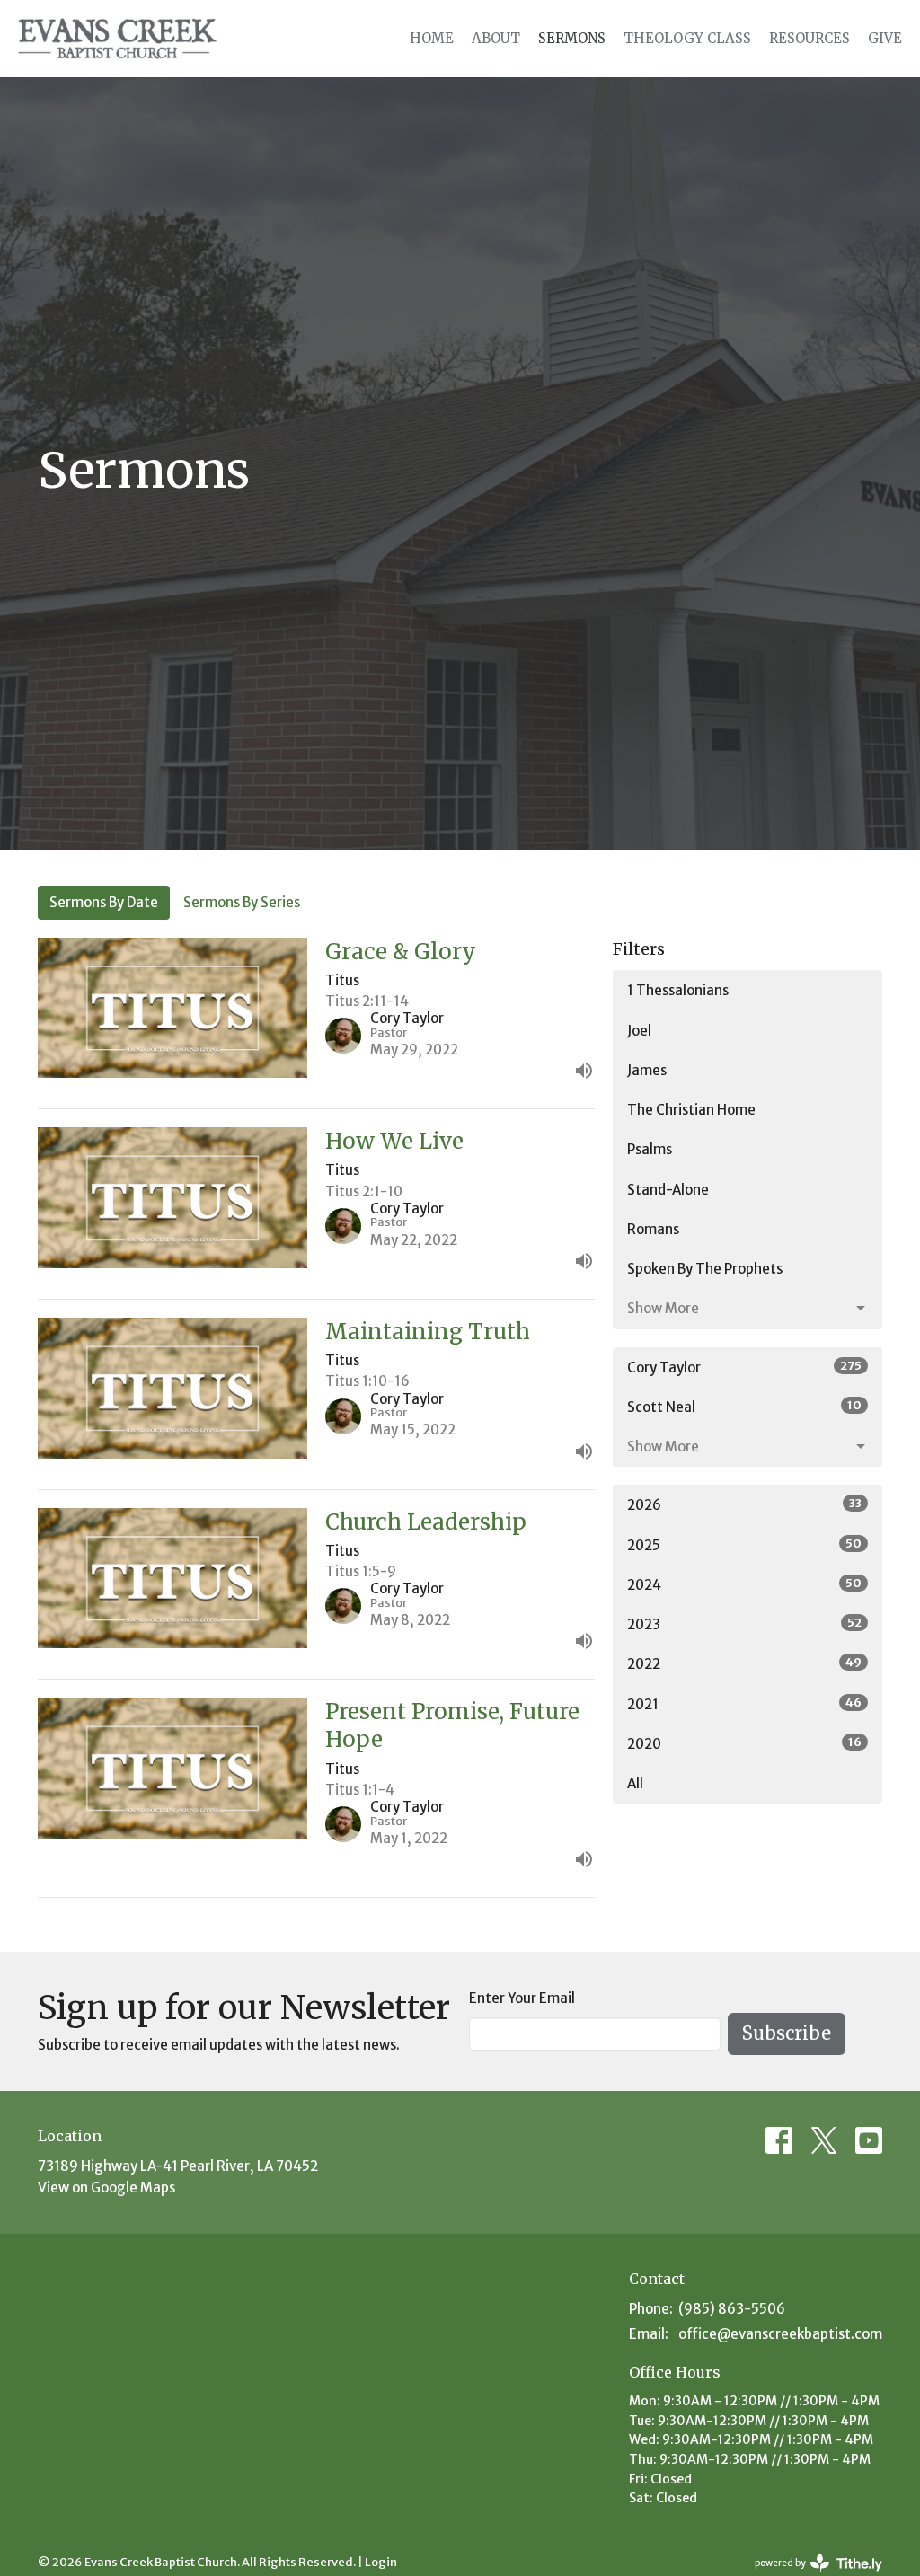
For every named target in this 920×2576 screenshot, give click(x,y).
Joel (639, 1031)
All (635, 1783)
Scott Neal (744, 1407)
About (496, 38)
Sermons (572, 38)
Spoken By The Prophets (705, 1269)
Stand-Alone (668, 1190)
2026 (744, 1504)
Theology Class (687, 38)
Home (432, 38)
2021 (744, 1704)
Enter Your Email (522, 1998)
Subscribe (787, 2033)
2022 (744, 1663)
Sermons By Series (242, 902)
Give (885, 38)
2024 (744, 1584)
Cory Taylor (744, 1367)
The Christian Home (691, 1110)
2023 (744, 1624)
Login (381, 2562)
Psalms (650, 1149)
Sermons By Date (104, 902)
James (647, 1070)
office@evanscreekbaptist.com (780, 2334)
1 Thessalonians (678, 990)
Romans (653, 1229)
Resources (809, 38)
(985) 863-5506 (732, 2309)
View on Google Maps (106, 2188)
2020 (744, 1743)
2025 (744, 1545)
